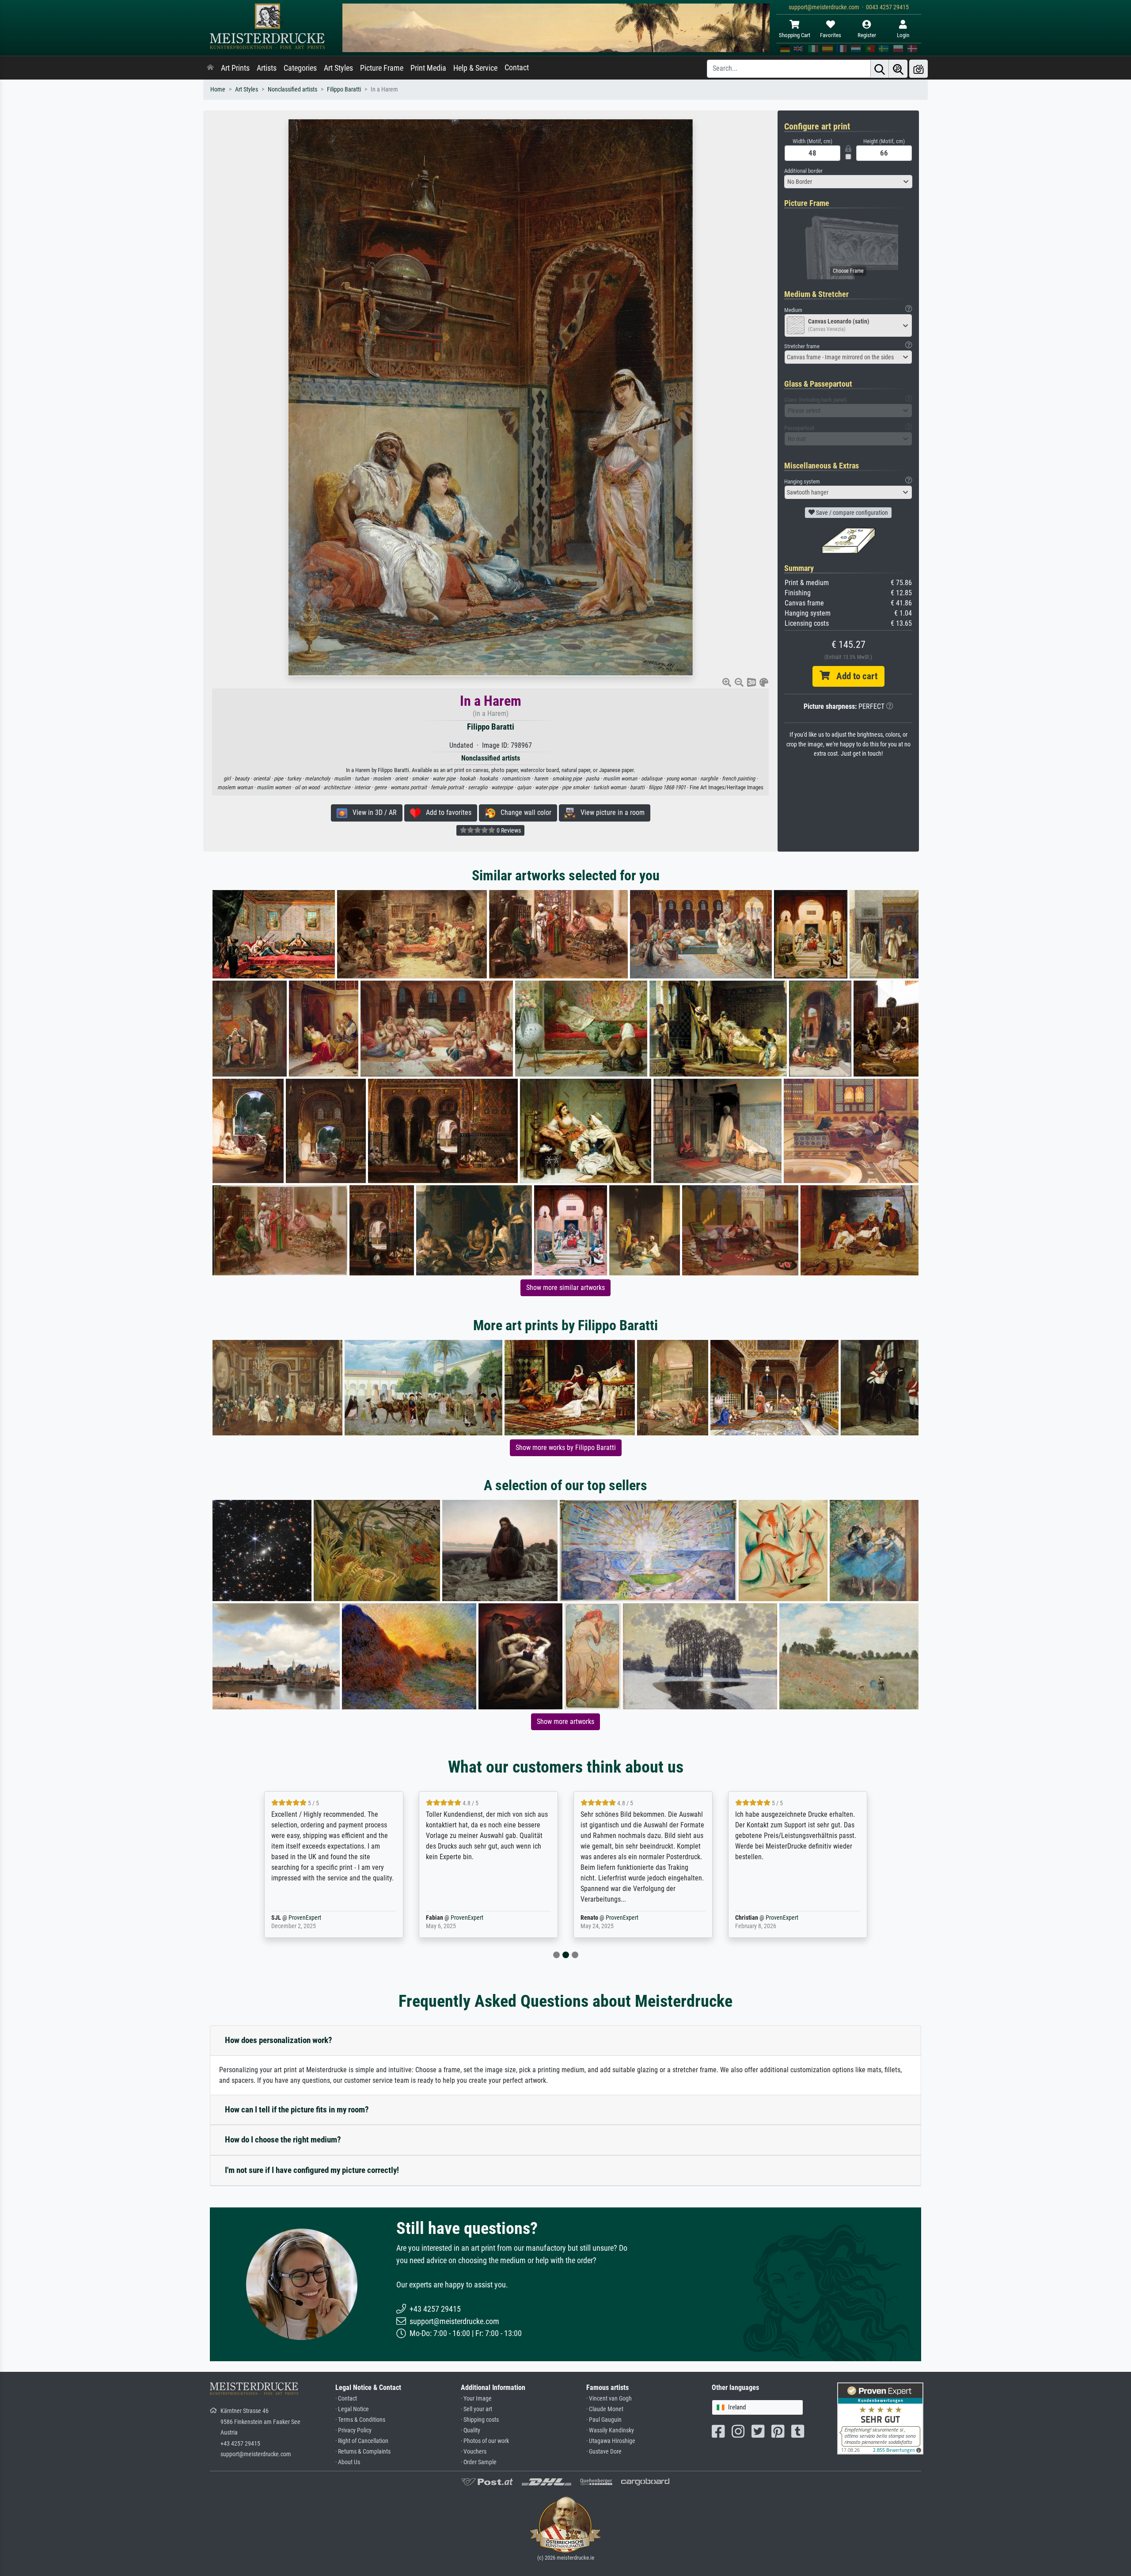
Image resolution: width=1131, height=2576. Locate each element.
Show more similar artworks (565, 1288)
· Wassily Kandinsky (610, 2430)
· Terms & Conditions (360, 2420)
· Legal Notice (352, 2409)
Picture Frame (382, 68)
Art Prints (235, 68)
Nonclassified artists (292, 89)
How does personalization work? (279, 2040)
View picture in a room (610, 812)
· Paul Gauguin (604, 2420)
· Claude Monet (605, 2409)
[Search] (880, 69)
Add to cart (854, 676)
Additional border (803, 171)
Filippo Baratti (344, 89)
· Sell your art (476, 2409)
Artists (267, 68)
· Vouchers (474, 2452)
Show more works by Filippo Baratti (566, 1448)
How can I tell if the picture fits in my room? (297, 2110)
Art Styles (338, 68)
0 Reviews (508, 830)
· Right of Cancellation (362, 2441)
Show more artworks (565, 1722)
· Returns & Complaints (363, 2452)
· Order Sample (479, 2462)
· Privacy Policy (353, 2430)
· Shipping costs (480, 2420)
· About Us (348, 2462)
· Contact (346, 2399)
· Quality (471, 2430)
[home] (210, 68)
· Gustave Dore (604, 2452)
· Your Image (476, 2399)
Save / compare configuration (851, 513)
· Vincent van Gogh (609, 2399)
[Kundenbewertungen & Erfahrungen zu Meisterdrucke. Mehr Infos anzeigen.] (880, 2418)
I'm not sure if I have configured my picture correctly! (312, 2170)
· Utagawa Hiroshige (611, 2441)
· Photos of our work (485, 2441)
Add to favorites (446, 812)
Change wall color (523, 812)
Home (218, 89)
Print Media (428, 68)
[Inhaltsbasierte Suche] (898, 69)
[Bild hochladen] (918, 69)
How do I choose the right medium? (283, 2140)
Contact (517, 68)
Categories (300, 68)
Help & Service (475, 68)
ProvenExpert (315, 1918)
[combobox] (848, 182)
